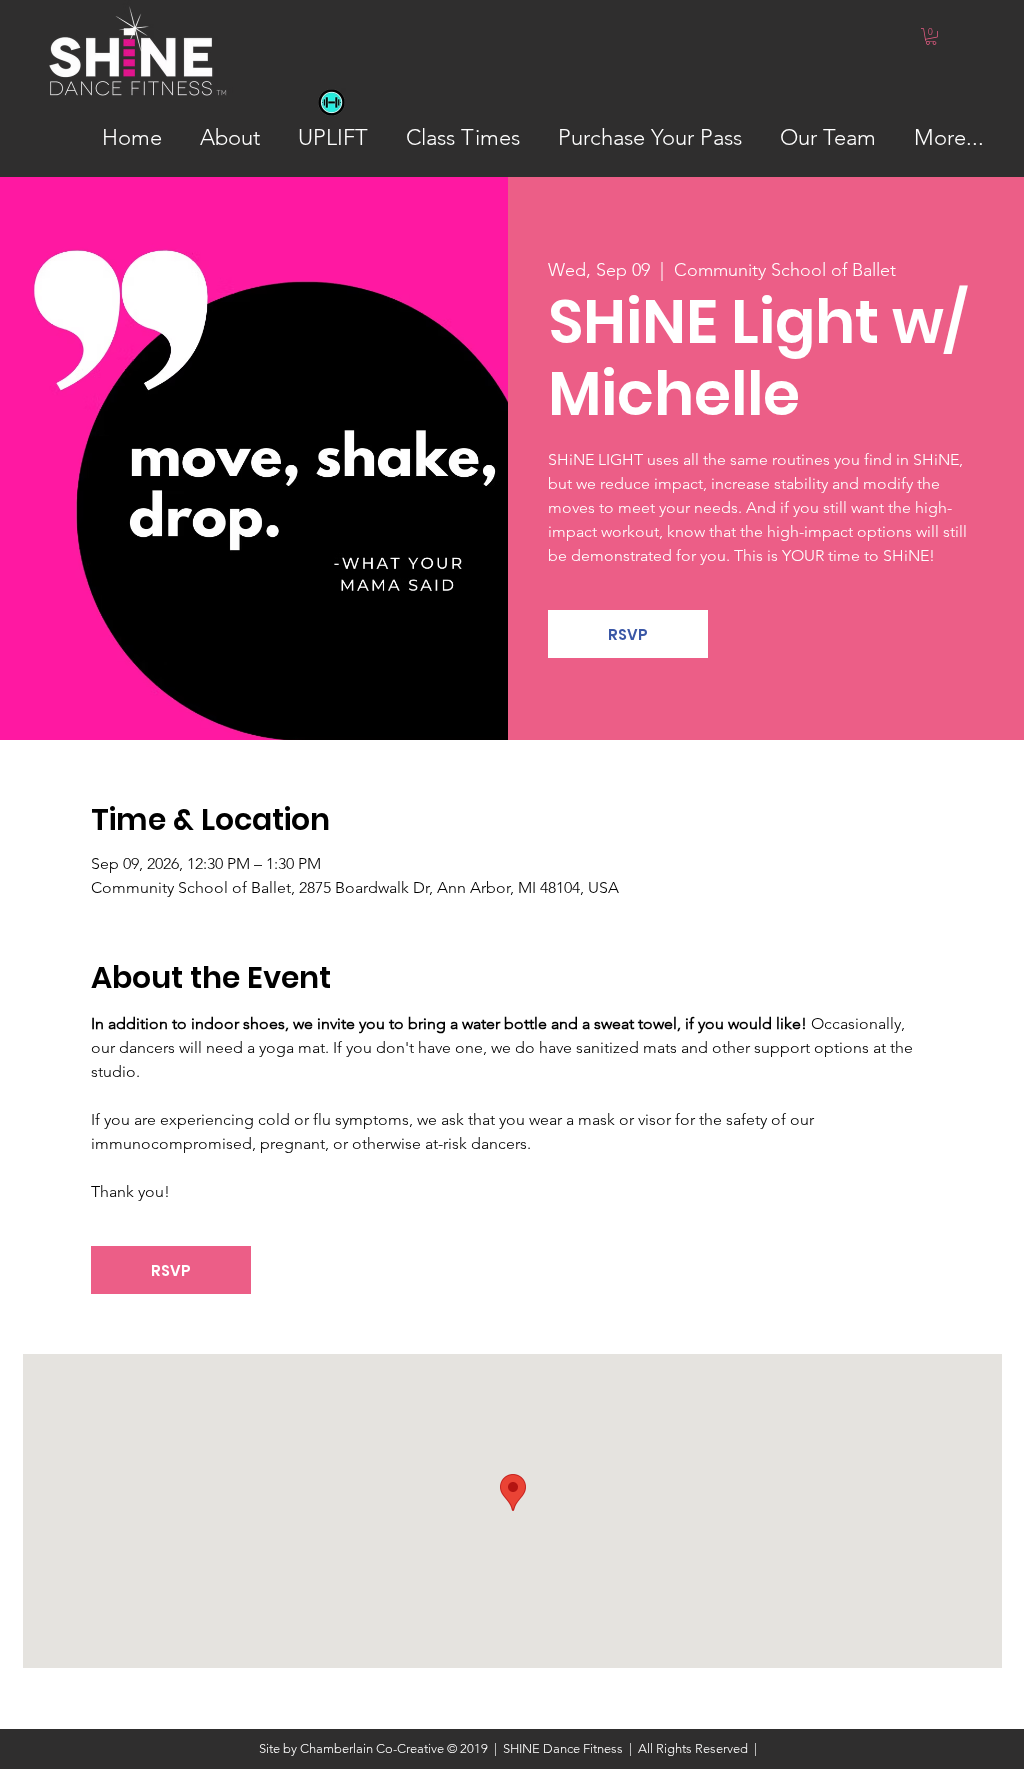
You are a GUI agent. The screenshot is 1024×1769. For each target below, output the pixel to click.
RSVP (628, 634)
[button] (931, 36)
